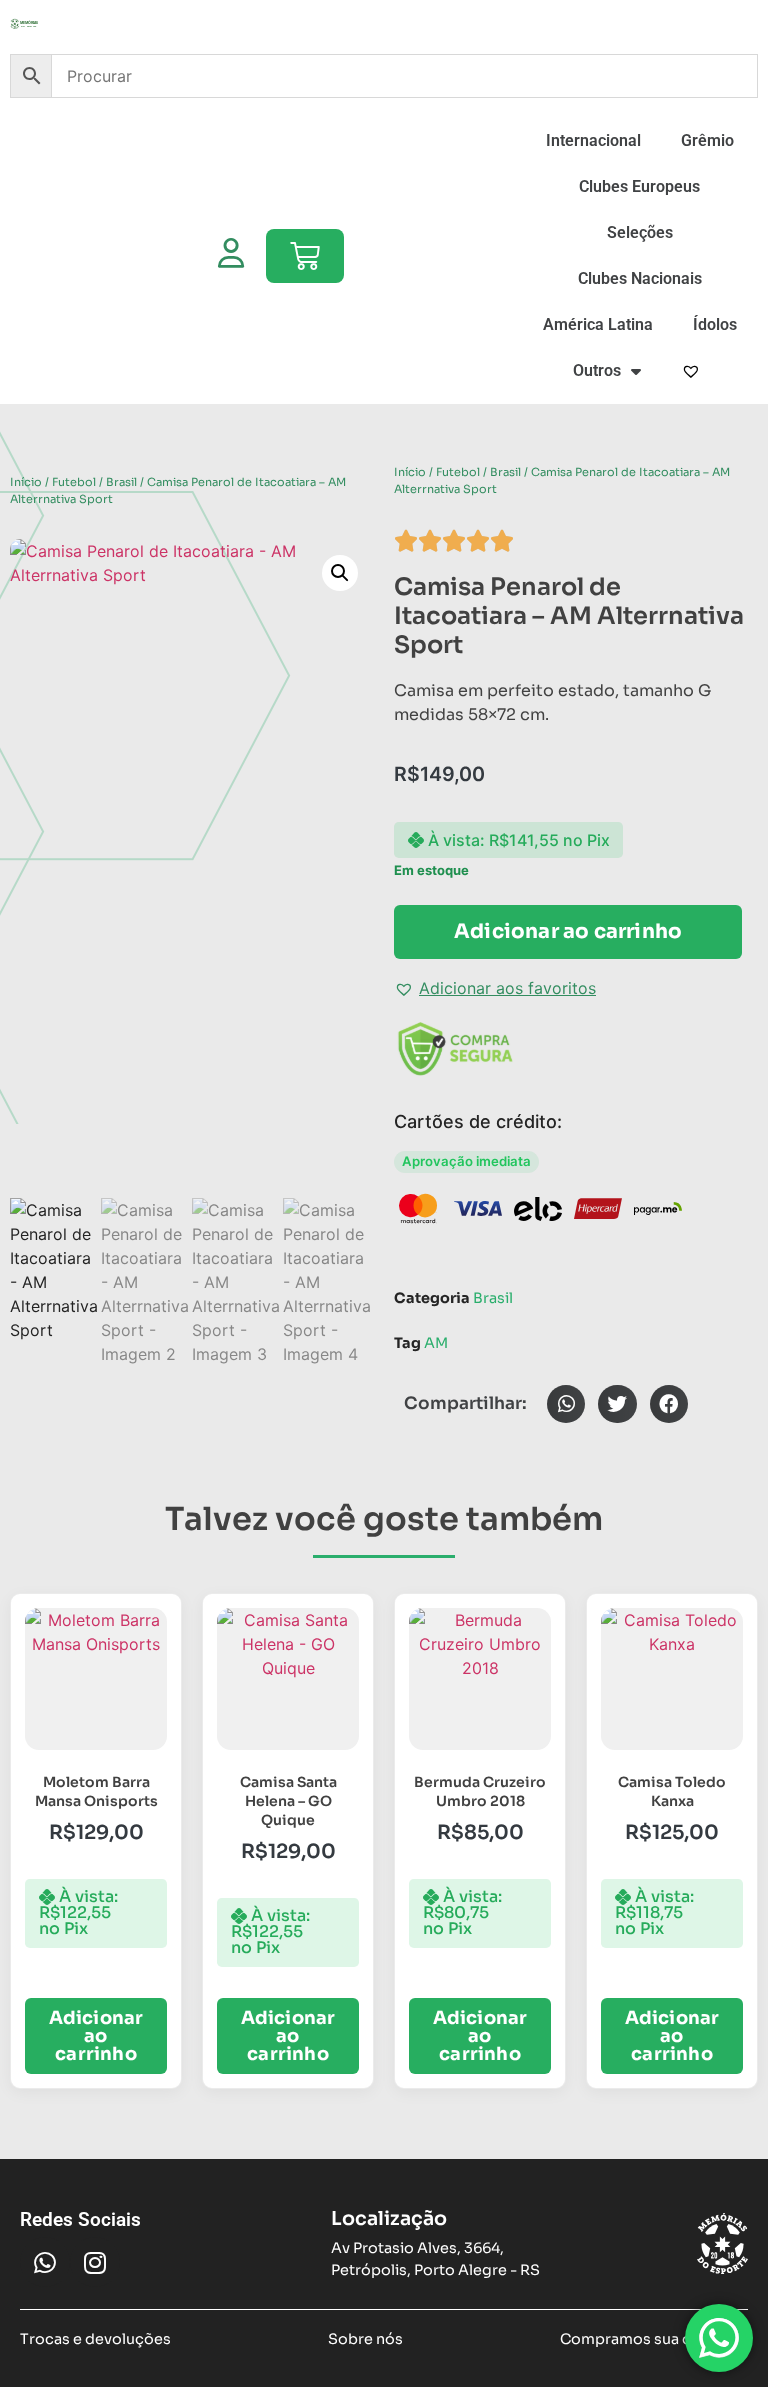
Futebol (74, 482)
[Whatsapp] (45, 2262)
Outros (597, 370)
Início (26, 482)
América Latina (598, 324)
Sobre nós (365, 2339)
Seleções (640, 232)
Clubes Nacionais (640, 278)
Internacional (593, 140)
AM (436, 1343)
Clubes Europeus (639, 186)
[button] (340, 573)
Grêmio (707, 140)
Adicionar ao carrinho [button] (96, 2036)
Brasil (121, 482)
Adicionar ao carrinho (568, 931)
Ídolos (715, 324)
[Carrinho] (305, 256)
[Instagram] (95, 2262)
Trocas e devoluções (95, 2339)
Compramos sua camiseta (654, 2339)
